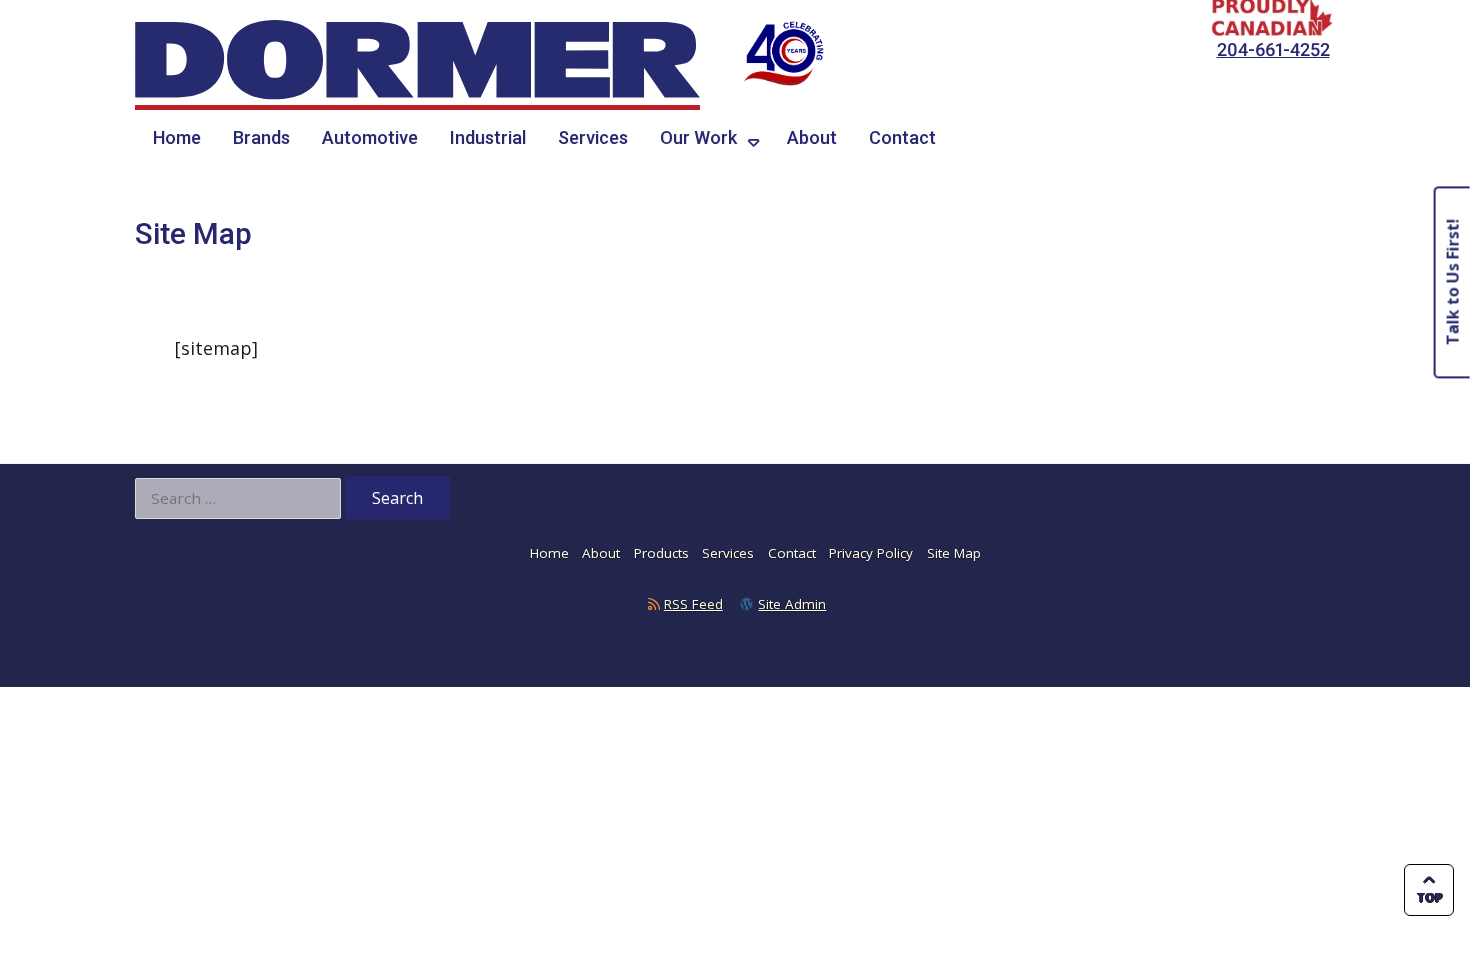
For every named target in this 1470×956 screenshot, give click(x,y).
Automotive (370, 137)
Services (593, 137)
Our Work (698, 137)
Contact (902, 137)
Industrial (488, 137)
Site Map (954, 553)
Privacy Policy (871, 553)
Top (1430, 897)
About (812, 137)
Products (661, 553)
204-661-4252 (1273, 49)
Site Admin (792, 604)
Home (177, 137)
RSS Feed (693, 604)
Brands (261, 137)
